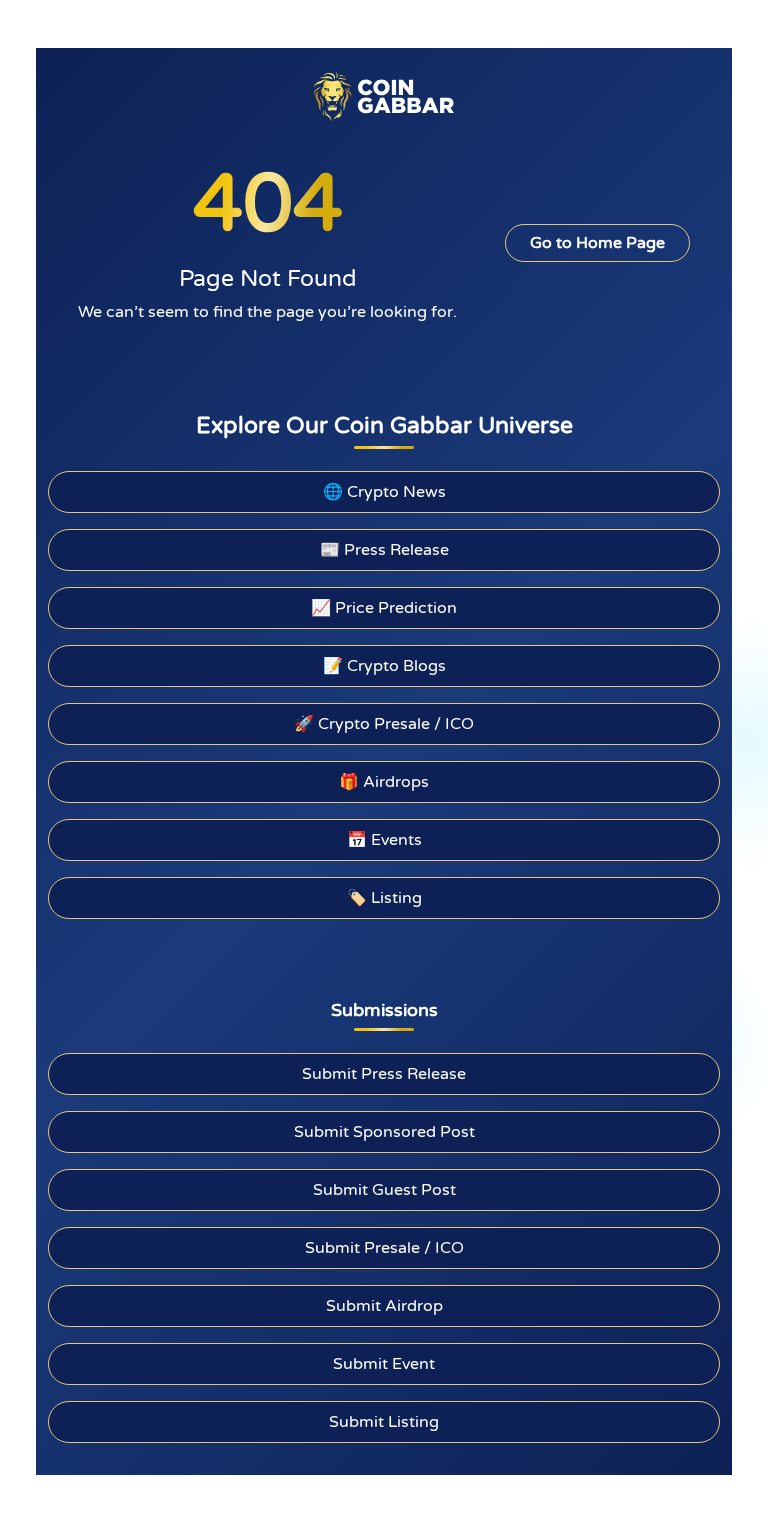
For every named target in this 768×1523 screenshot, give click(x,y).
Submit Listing (384, 1422)
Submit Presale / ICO (384, 1248)
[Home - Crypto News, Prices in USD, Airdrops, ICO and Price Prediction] (384, 96)
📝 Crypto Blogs (384, 666)
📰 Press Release (384, 550)
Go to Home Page (597, 243)
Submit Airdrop (384, 1306)
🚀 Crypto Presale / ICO (384, 724)
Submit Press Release (384, 1074)
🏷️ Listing (384, 898)
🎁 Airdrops (384, 782)
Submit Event (384, 1364)
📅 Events (384, 840)
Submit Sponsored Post (384, 1132)
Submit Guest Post (384, 1190)
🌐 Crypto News (384, 492)
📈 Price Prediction (384, 608)
